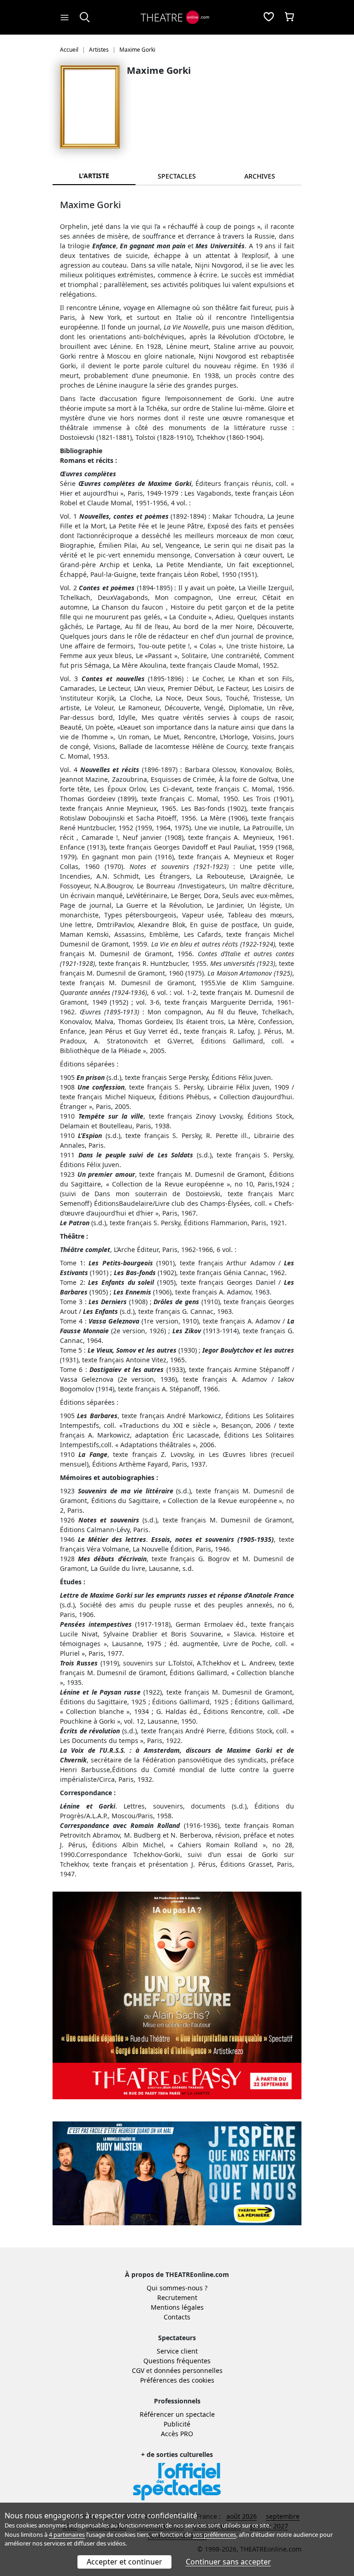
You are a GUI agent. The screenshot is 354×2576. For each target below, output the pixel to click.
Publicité (177, 2424)
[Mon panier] (289, 18)
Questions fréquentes (177, 2361)
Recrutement (177, 2297)
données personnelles (188, 2370)
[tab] (177, 176)
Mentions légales (177, 2307)
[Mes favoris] (269, 18)
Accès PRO (177, 2434)
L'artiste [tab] (94, 176)
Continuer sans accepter (228, 2562)
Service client (177, 2351)
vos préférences (214, 2534)
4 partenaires (67, 2534)
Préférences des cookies (177, 2380)
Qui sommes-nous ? (177, 2288)
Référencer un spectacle (177, 2414)
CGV (138, 2370)
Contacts (177, 2317)
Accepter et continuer (124, 2562)
